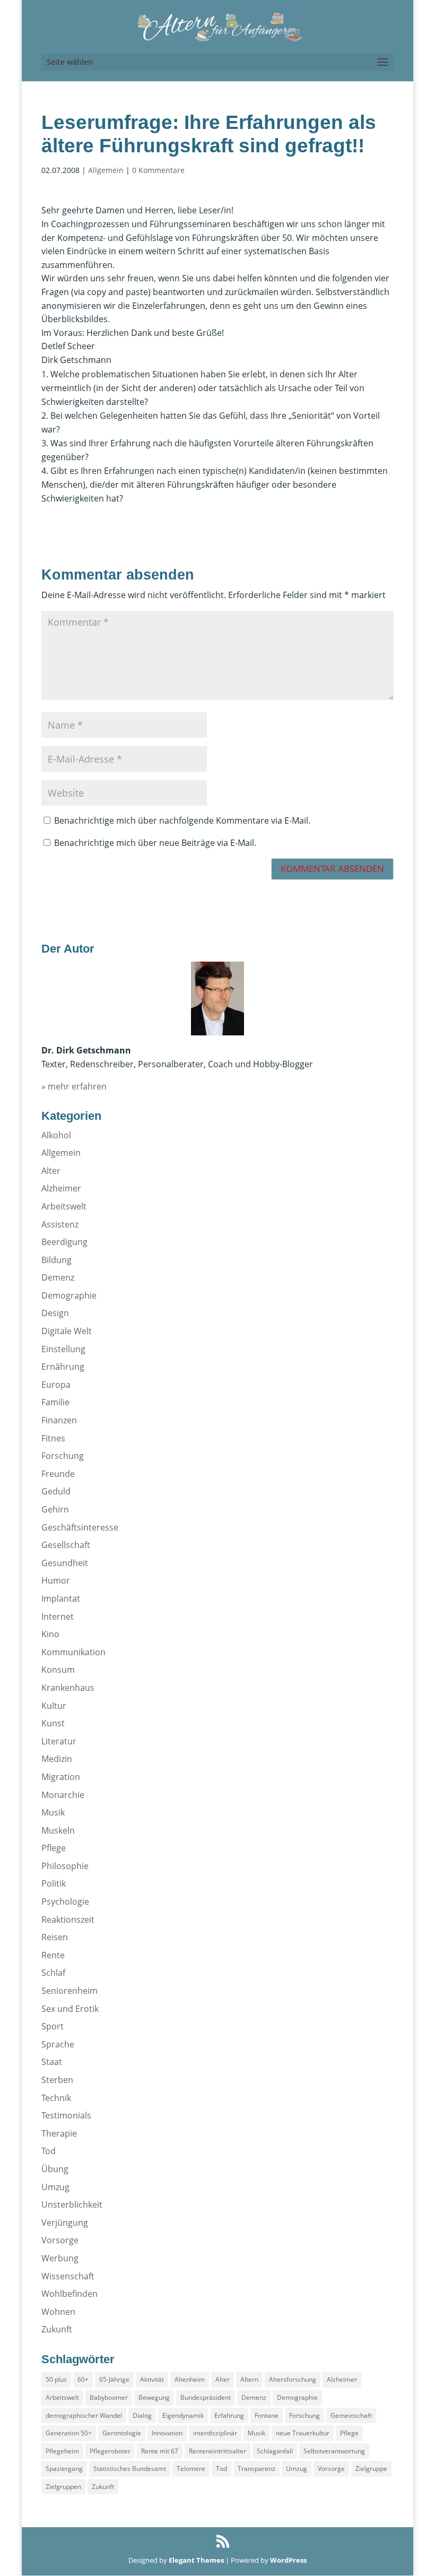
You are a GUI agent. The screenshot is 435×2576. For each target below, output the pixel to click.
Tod (49, 2151)
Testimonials (66, 2115)
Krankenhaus (68, 1688)
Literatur (59, 1741)
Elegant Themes (196, 2560)
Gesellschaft (66, 1545)
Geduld (56, 1491)
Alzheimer (61, 1188)
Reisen (55, 1937)
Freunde (58, 1474)
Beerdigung (64, 1242)
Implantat (61, 1598)
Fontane (267, 2415)
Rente (53, 1955)
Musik (53, 1812)
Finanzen (59, 1420)
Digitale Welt (67, 1331)
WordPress (288, 2560)
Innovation (167, 2433)
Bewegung (154, 2397)
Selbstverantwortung (334, 2451)
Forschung (63, 1456)
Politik (54, 1883)
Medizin (57, 1759)
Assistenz (60, 1224)
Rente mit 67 (160, 2451)
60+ (83, 2379)
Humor (56, 1580)
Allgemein (106, 170)
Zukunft (57, 2329)
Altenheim (190, 2379)
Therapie (59, 2133)
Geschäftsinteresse (80, 1527)
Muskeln (58, 1830)
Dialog (142, 2415)
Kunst (53, 1723)
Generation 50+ (69, 2433)
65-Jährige (114, 2379)
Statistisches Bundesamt (130, 2469)
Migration (61, 1777)
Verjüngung (65, 2223)
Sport (53, 2026)
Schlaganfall (275, 2451)
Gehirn (55, 1509)
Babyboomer (109, 2397)
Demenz (58, 1277)
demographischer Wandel (84, 2415)
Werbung (60, 2258)
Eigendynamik (183, 2415)
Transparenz (256, 2469)
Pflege (54, 1848)
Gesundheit (65, 1563)
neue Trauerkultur (303, 2433)
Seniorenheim (69, 1991)
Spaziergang (64, 2469)
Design (55, 1313)
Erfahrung (229, 2415)
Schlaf (53, 1973)
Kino (50, 1634)
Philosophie (65, 1866)
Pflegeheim (62, 2451)
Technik (56, 2098)
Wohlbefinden (69, 2294)
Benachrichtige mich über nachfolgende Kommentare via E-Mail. (182, 820)
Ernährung (63, 1367)
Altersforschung (293, 2379)
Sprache (58, 2044)
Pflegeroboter (110, 2451)
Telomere (191, 2469)
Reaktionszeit (68, 1920)
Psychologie (65, 1901)
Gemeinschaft (351, 2415)
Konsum (58, 1670)
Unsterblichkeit (72, 2205)
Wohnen (58, 2312)
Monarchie (63, 1795)
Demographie (69, 1295)
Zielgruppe (371, 2469)
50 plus (56, 2379)
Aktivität (152, 2379)
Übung (55, 2169)
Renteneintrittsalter (217, 2451)
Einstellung (63, 1349)
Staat (52, 2062)
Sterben (57, 2080)
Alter (51, 1171)
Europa (56, 1385)
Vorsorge (60, 2240)
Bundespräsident (206, 2397)
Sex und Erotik (70, 2009)
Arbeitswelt (64, 1206)
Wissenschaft (68, 2276)
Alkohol (56, 1135)
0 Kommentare (158, 170)
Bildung (56, 1260)
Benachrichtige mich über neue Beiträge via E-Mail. (155, 843)
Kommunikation (73, 1652)
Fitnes (53, 1438)
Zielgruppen (63, 2487)
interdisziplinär (215, 2433)
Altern (249, 2379)
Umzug (55, 2187)
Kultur (54, 1706)
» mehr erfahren (74, 1086)
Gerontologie (122, 2433)
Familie (55, 1402)
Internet (58, 1617)
